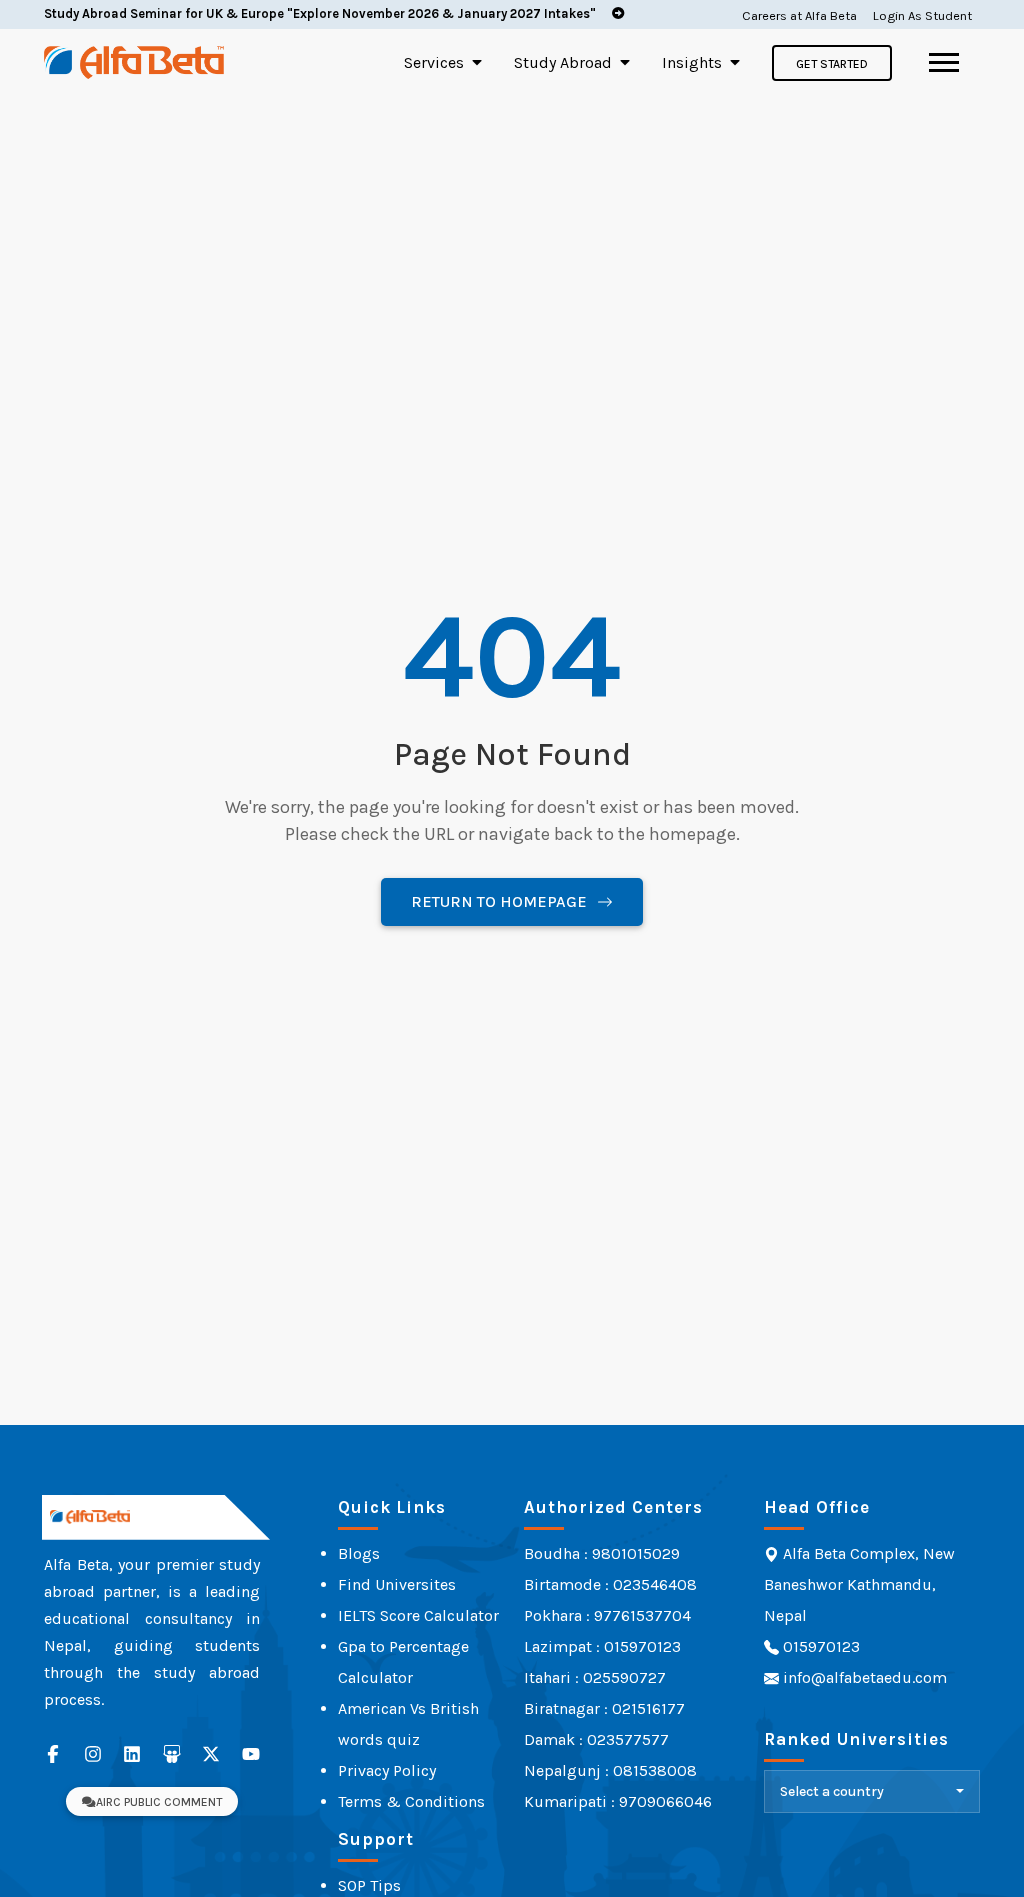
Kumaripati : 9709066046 (618, 1801)
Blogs (359, 1553)
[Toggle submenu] (477, 62)
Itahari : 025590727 (595, 1677)
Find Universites (397, 1584)
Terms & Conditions (411, 1801)
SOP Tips (369, 1885)
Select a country (832, 1791)
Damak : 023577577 (596, 1739)
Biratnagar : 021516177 (604, 1708)
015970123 (819, 1646)
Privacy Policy (387, 1770)
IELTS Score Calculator (418, 1615)
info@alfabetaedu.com (865, 1677)
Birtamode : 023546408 (610, 1584)
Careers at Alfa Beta (799, 15)
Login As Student (922, 15)
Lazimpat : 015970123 (602, 1646)
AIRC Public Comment (159, 1802)
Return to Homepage (499, 901)
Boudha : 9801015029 (602, 1553)
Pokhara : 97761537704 (607, 1615)
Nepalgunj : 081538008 (610, 1770)
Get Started (832, 64)
